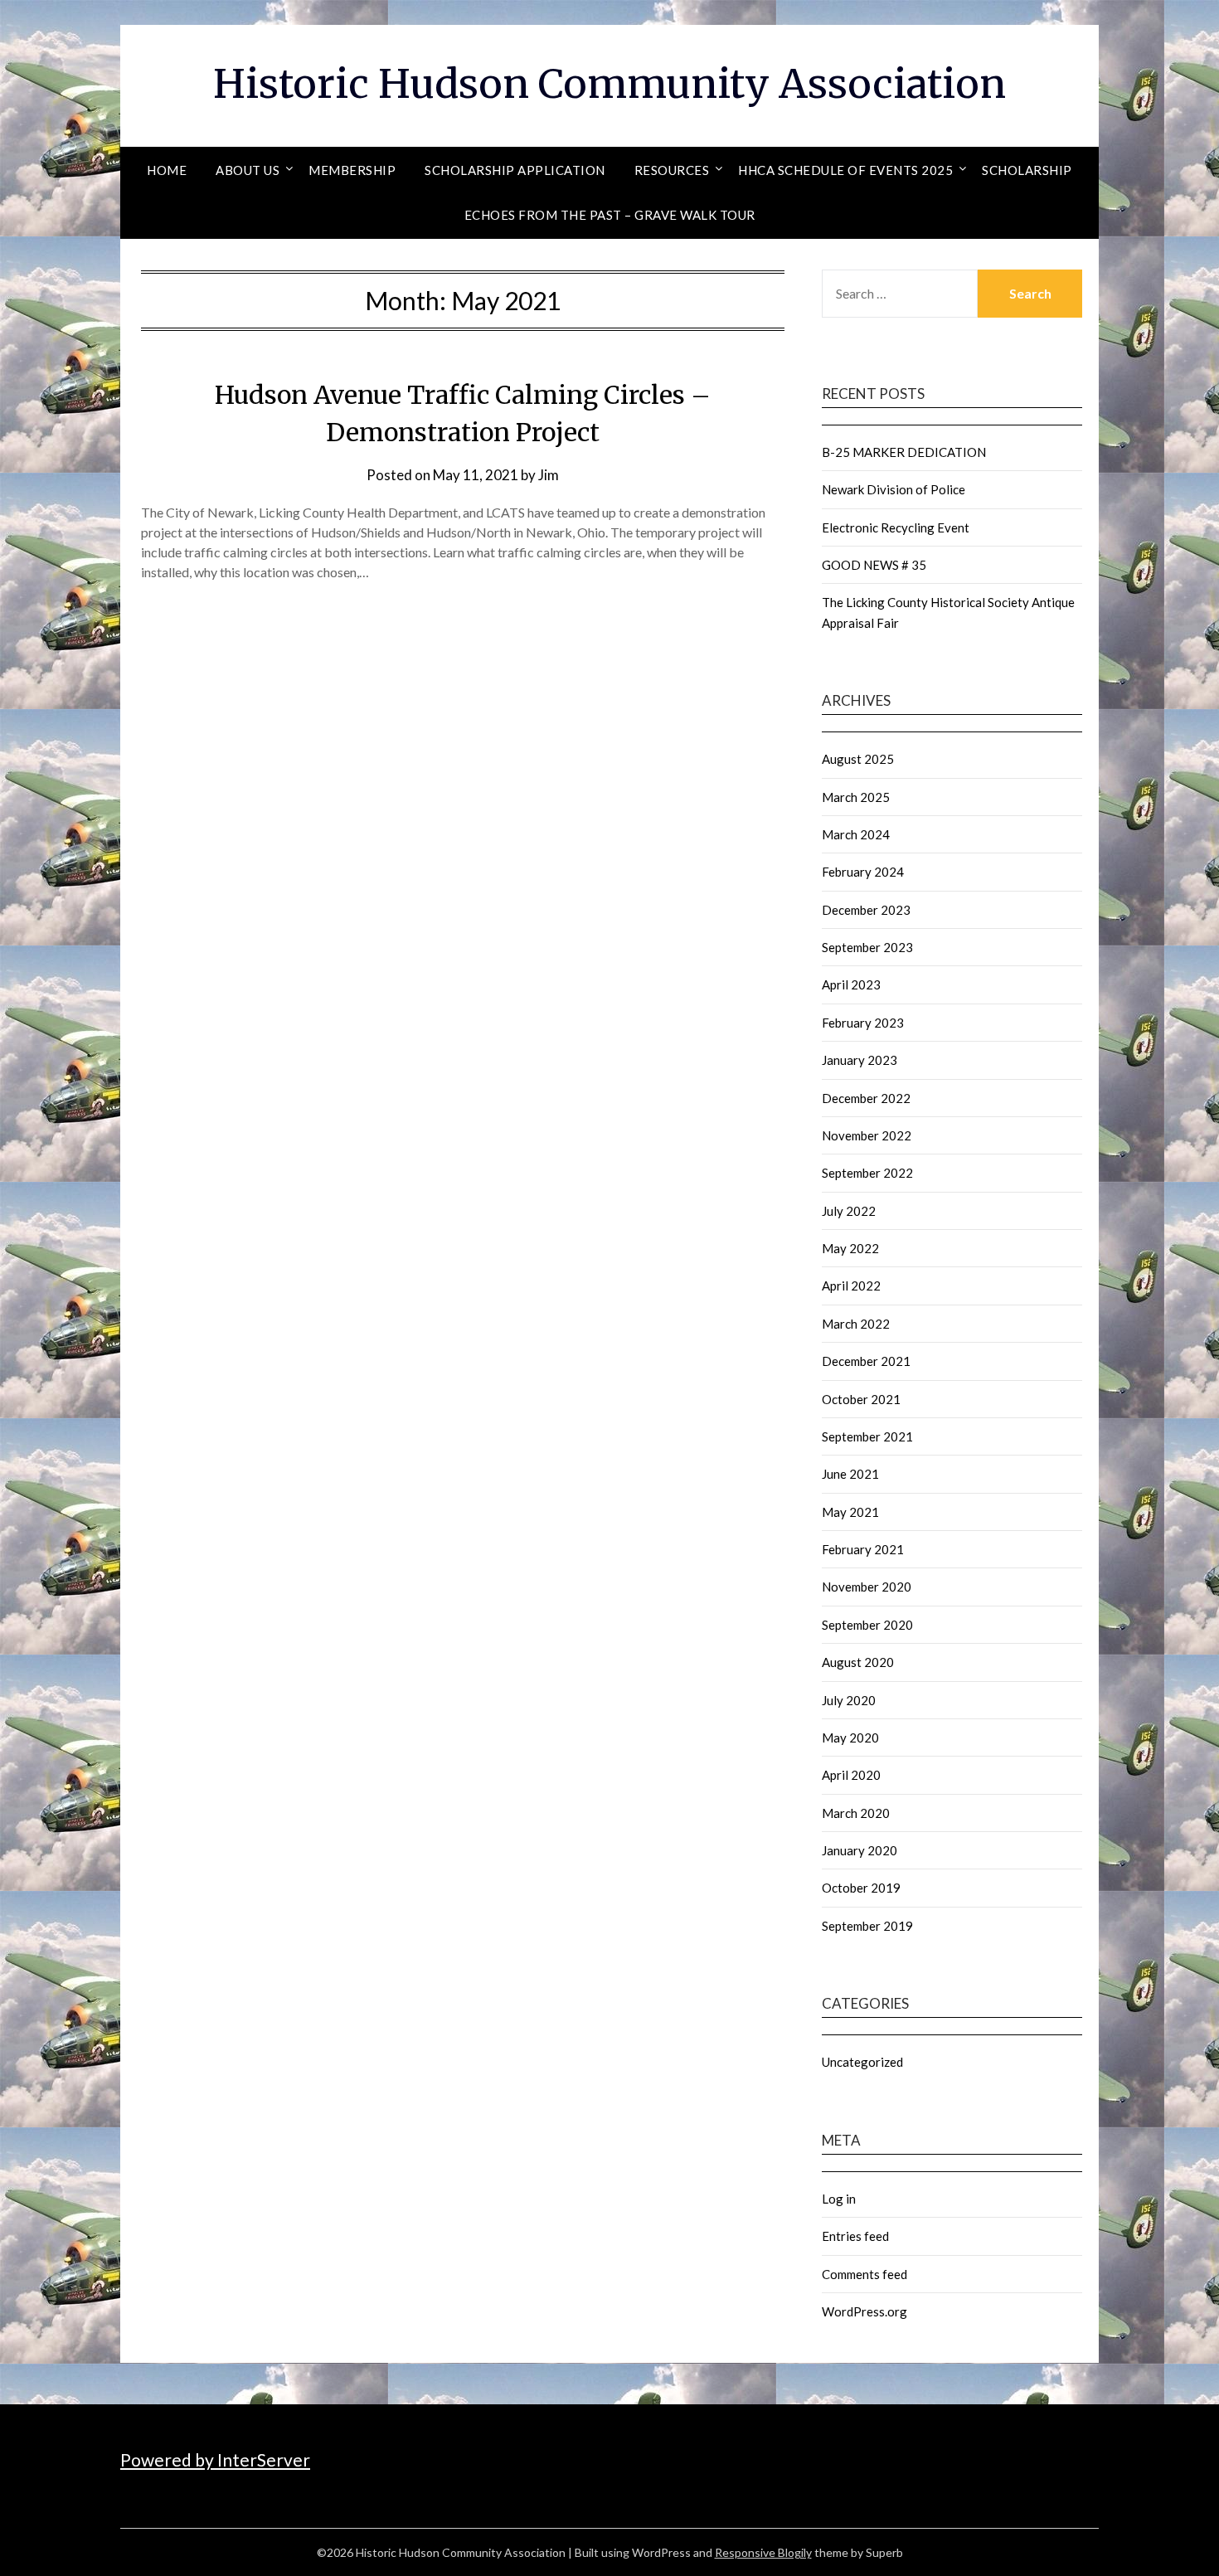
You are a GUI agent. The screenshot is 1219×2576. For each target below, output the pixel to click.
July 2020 (849, 1700)
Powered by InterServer (215, 2459)
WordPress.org (864, 2311)
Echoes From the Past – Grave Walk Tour (610, 215)
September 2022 (867, 1173)
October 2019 (861, 1888)
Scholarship (1027, 170)
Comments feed (864, 2274)
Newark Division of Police (894, 489)
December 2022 (866, 1098)
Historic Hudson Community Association (609, 84)
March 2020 (856, 1813)
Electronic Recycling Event (896, 527)
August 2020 (858, 1662)
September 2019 (867, 1926)
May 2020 (850, 1738)
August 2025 (858, 759)
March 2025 (856, 797)
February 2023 (863, 1023)
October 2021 (861, 1399)
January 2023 (860, 1060)
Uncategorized (862, 2062)
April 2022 (851, 1286)
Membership (352, 170)
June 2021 (850, 1474)
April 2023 (851, 984)
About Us (248, 170)
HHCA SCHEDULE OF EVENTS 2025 (845, 170)
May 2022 (850, 1248)
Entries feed (855, 2236)
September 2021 (867, 1436)
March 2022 (856, 1324)
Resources (672, 170)
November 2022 (867, 1135)
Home (167, 170)
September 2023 (867, 947)
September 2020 (867, 1625)
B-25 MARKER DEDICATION (904, 452)
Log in (839, 2199)
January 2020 (860, 1850)
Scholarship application (515, 170)
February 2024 (863, 872)
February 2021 (863, 1549)
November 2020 (867, 1587)
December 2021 (866, 1361)
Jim (549, 475)
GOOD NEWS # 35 (874, 565)
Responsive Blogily (763, 2552)
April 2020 (851, 1775)
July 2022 (849, 1211)
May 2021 (850, 1512)
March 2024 (856, 834)
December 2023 (866, 910)
